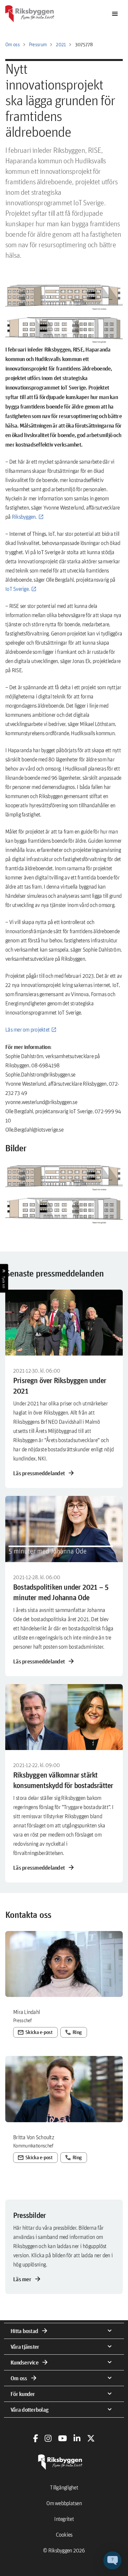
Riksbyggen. (24, 517)
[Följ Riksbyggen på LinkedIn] (77, 2438)
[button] (64, 1192)
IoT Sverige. (17, 589)
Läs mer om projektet (27, 1029)
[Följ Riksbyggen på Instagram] (48, 2438)
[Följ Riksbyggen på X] (91, 2438)
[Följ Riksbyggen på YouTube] (63, 2438)
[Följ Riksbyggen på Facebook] (36, 2438)
